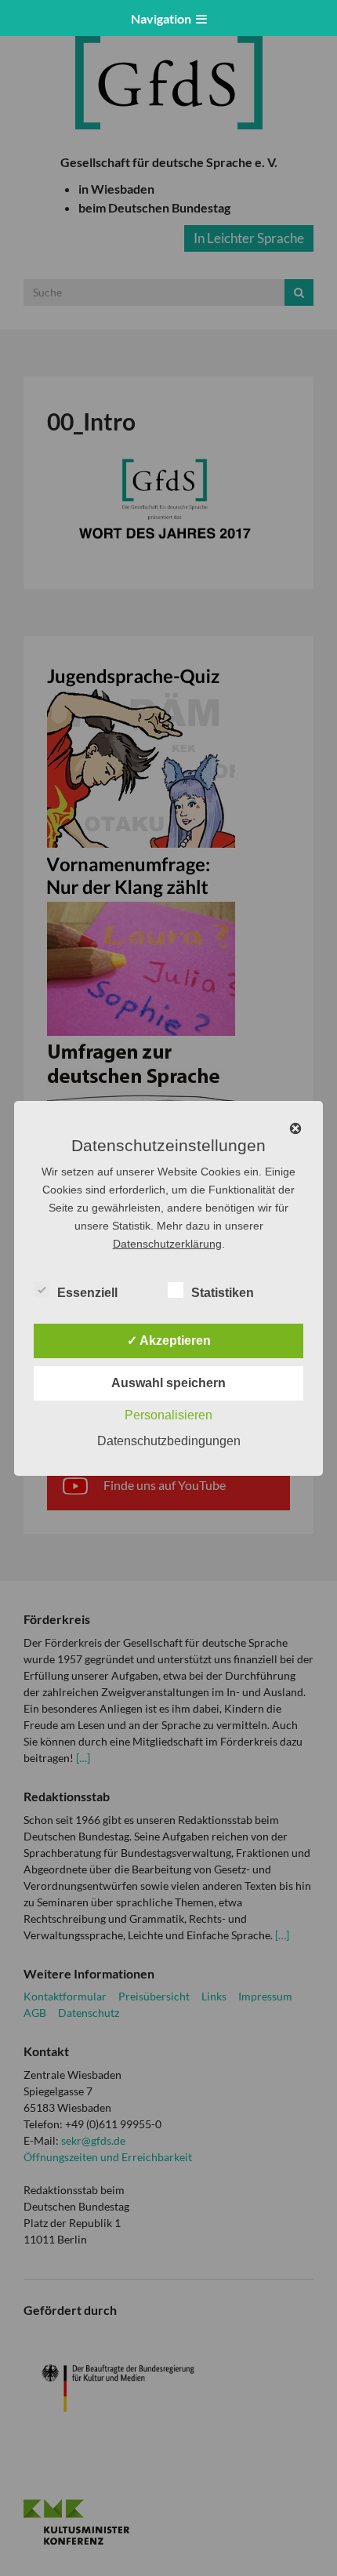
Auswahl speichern (168, 1383)
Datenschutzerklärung (167, 1244)
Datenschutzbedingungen (169, 1441)
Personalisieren (168, 1415)
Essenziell (87, 1293)
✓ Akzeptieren (169, 1341)
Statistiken (223, 1293)
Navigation (163, 18)
